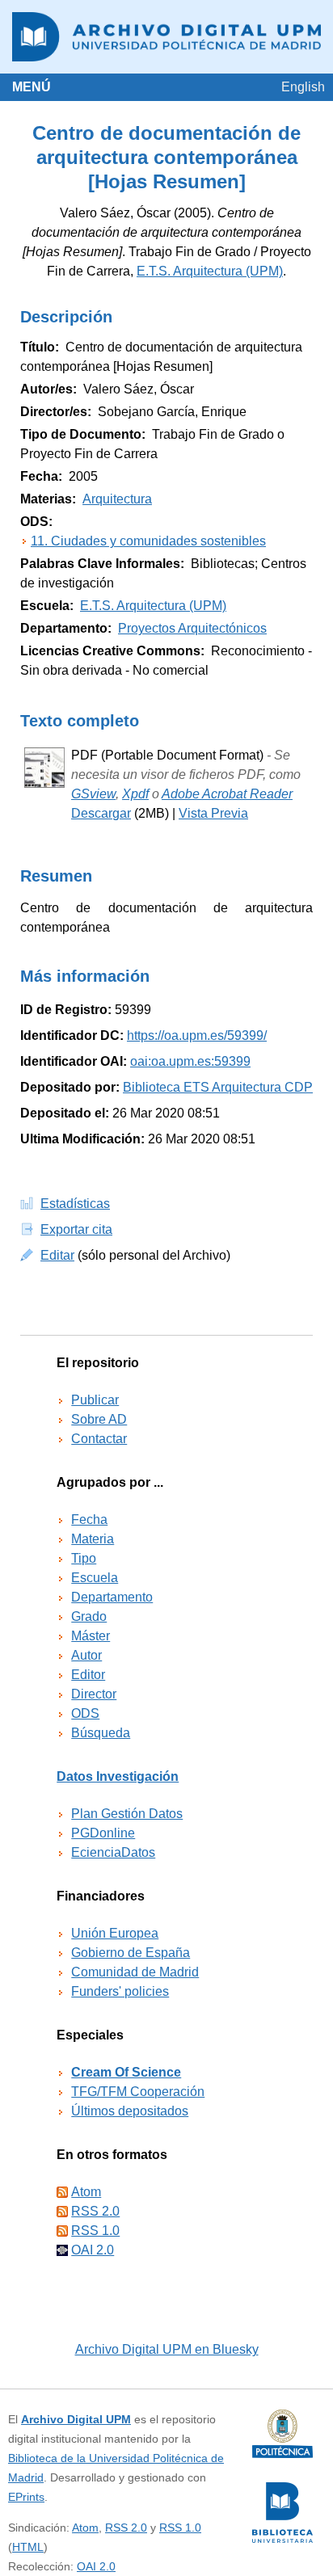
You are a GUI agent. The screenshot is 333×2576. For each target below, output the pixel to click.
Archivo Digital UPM (76, 2419)
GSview (93, 794)
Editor (88, 1675)
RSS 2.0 (95, 2211)
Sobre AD (99, 1419)
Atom (86, 2192)
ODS (85, 1713)
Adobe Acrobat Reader (227, 794)
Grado (89, 1616)
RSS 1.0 (95, 2231)
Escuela (95, 1578)
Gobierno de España (131, 1953)
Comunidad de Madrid (135, 1972)
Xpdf (135, 794)
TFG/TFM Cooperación (138, 2092)
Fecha (89, 1520)
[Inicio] (166, 37)
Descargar (101, 813)
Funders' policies (120, 1991)
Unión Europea (115, 1933)
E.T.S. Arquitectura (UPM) (210, 271)
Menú (32, 87)
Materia (93, 1539)
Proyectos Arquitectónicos (192, 628)
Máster (91, 1636)
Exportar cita (76, 1229)
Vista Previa (213, 813)
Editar (57, 1255)
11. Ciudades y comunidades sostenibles (148, 541)
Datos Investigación (118, 1776)
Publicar (95, 1400)
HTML (28, 2547)
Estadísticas (75, 1204)
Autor (86, 1655)
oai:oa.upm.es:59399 (190, 1061)
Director (94, 1694)
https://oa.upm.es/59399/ (197, 1035)
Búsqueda (101, 1733)
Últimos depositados (130, 2111)
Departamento (112, 1597)
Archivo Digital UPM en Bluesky (167, 2349)
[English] (303, 87)
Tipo (84, 1558)
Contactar (99, 1439)
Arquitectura (117, 499)
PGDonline (103, 1833)
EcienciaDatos (113, 1852)
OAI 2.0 (93, 2250)
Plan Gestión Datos (127, 1814)
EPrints (26, 2497)
